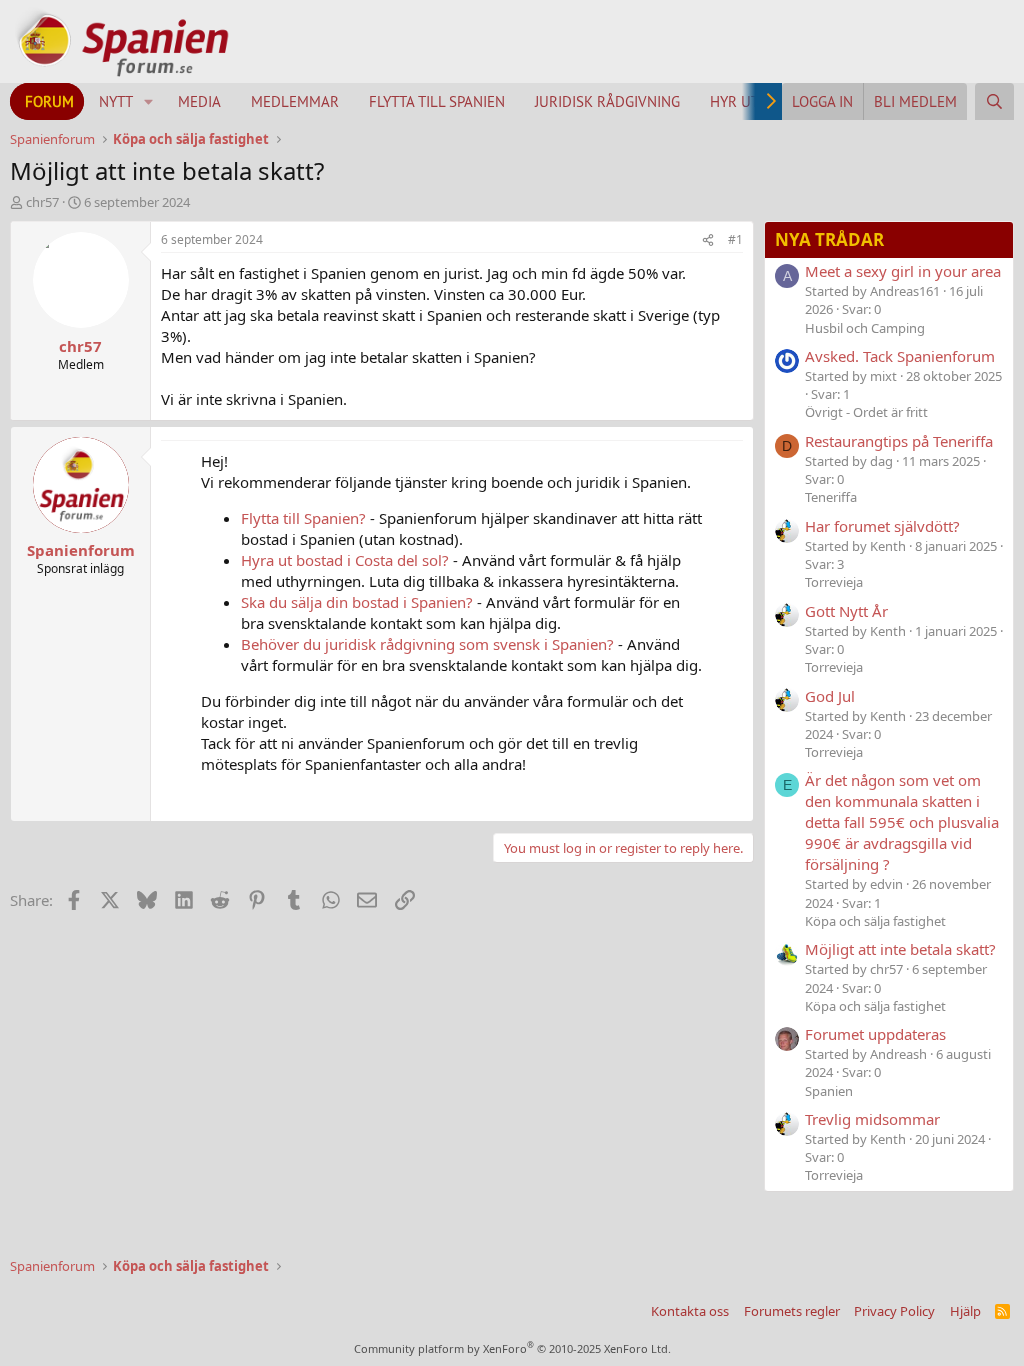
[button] (149, 101)
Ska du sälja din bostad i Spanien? (357, 602)
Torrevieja (834, 582)
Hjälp (965, 1311)
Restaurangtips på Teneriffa (899, 441)
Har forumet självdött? (882, 526)
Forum (49, 101)
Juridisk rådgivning (607, 101)
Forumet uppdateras (875, 1034)
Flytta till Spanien (437, 101)
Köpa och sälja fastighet (875, 921)
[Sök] (994, 101)
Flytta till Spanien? (303, 518)
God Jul (830, 696)
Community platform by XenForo (512, 1348)
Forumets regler (792, 1311)
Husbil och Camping (865, 328)
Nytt (116, 101)
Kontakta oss (690, 1311)
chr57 (42, 202)
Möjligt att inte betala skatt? (900, 949)
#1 (735, 239)
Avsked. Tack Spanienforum (900, 356)
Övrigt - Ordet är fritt (866, 412)
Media (199, 101)
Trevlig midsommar (872, 1119)
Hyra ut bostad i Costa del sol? (345, 560)
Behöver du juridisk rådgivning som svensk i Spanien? (427, 644)
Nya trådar (829, 239)
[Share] (708, 240)
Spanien (829, 1091)
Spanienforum (81, 550)
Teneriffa (831, 497)
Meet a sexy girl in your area (903, 271)
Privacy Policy (894, 1311)
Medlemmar (295, 101)
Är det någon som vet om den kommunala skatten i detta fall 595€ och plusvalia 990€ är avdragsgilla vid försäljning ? (902, 822)
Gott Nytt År (846, 611)
